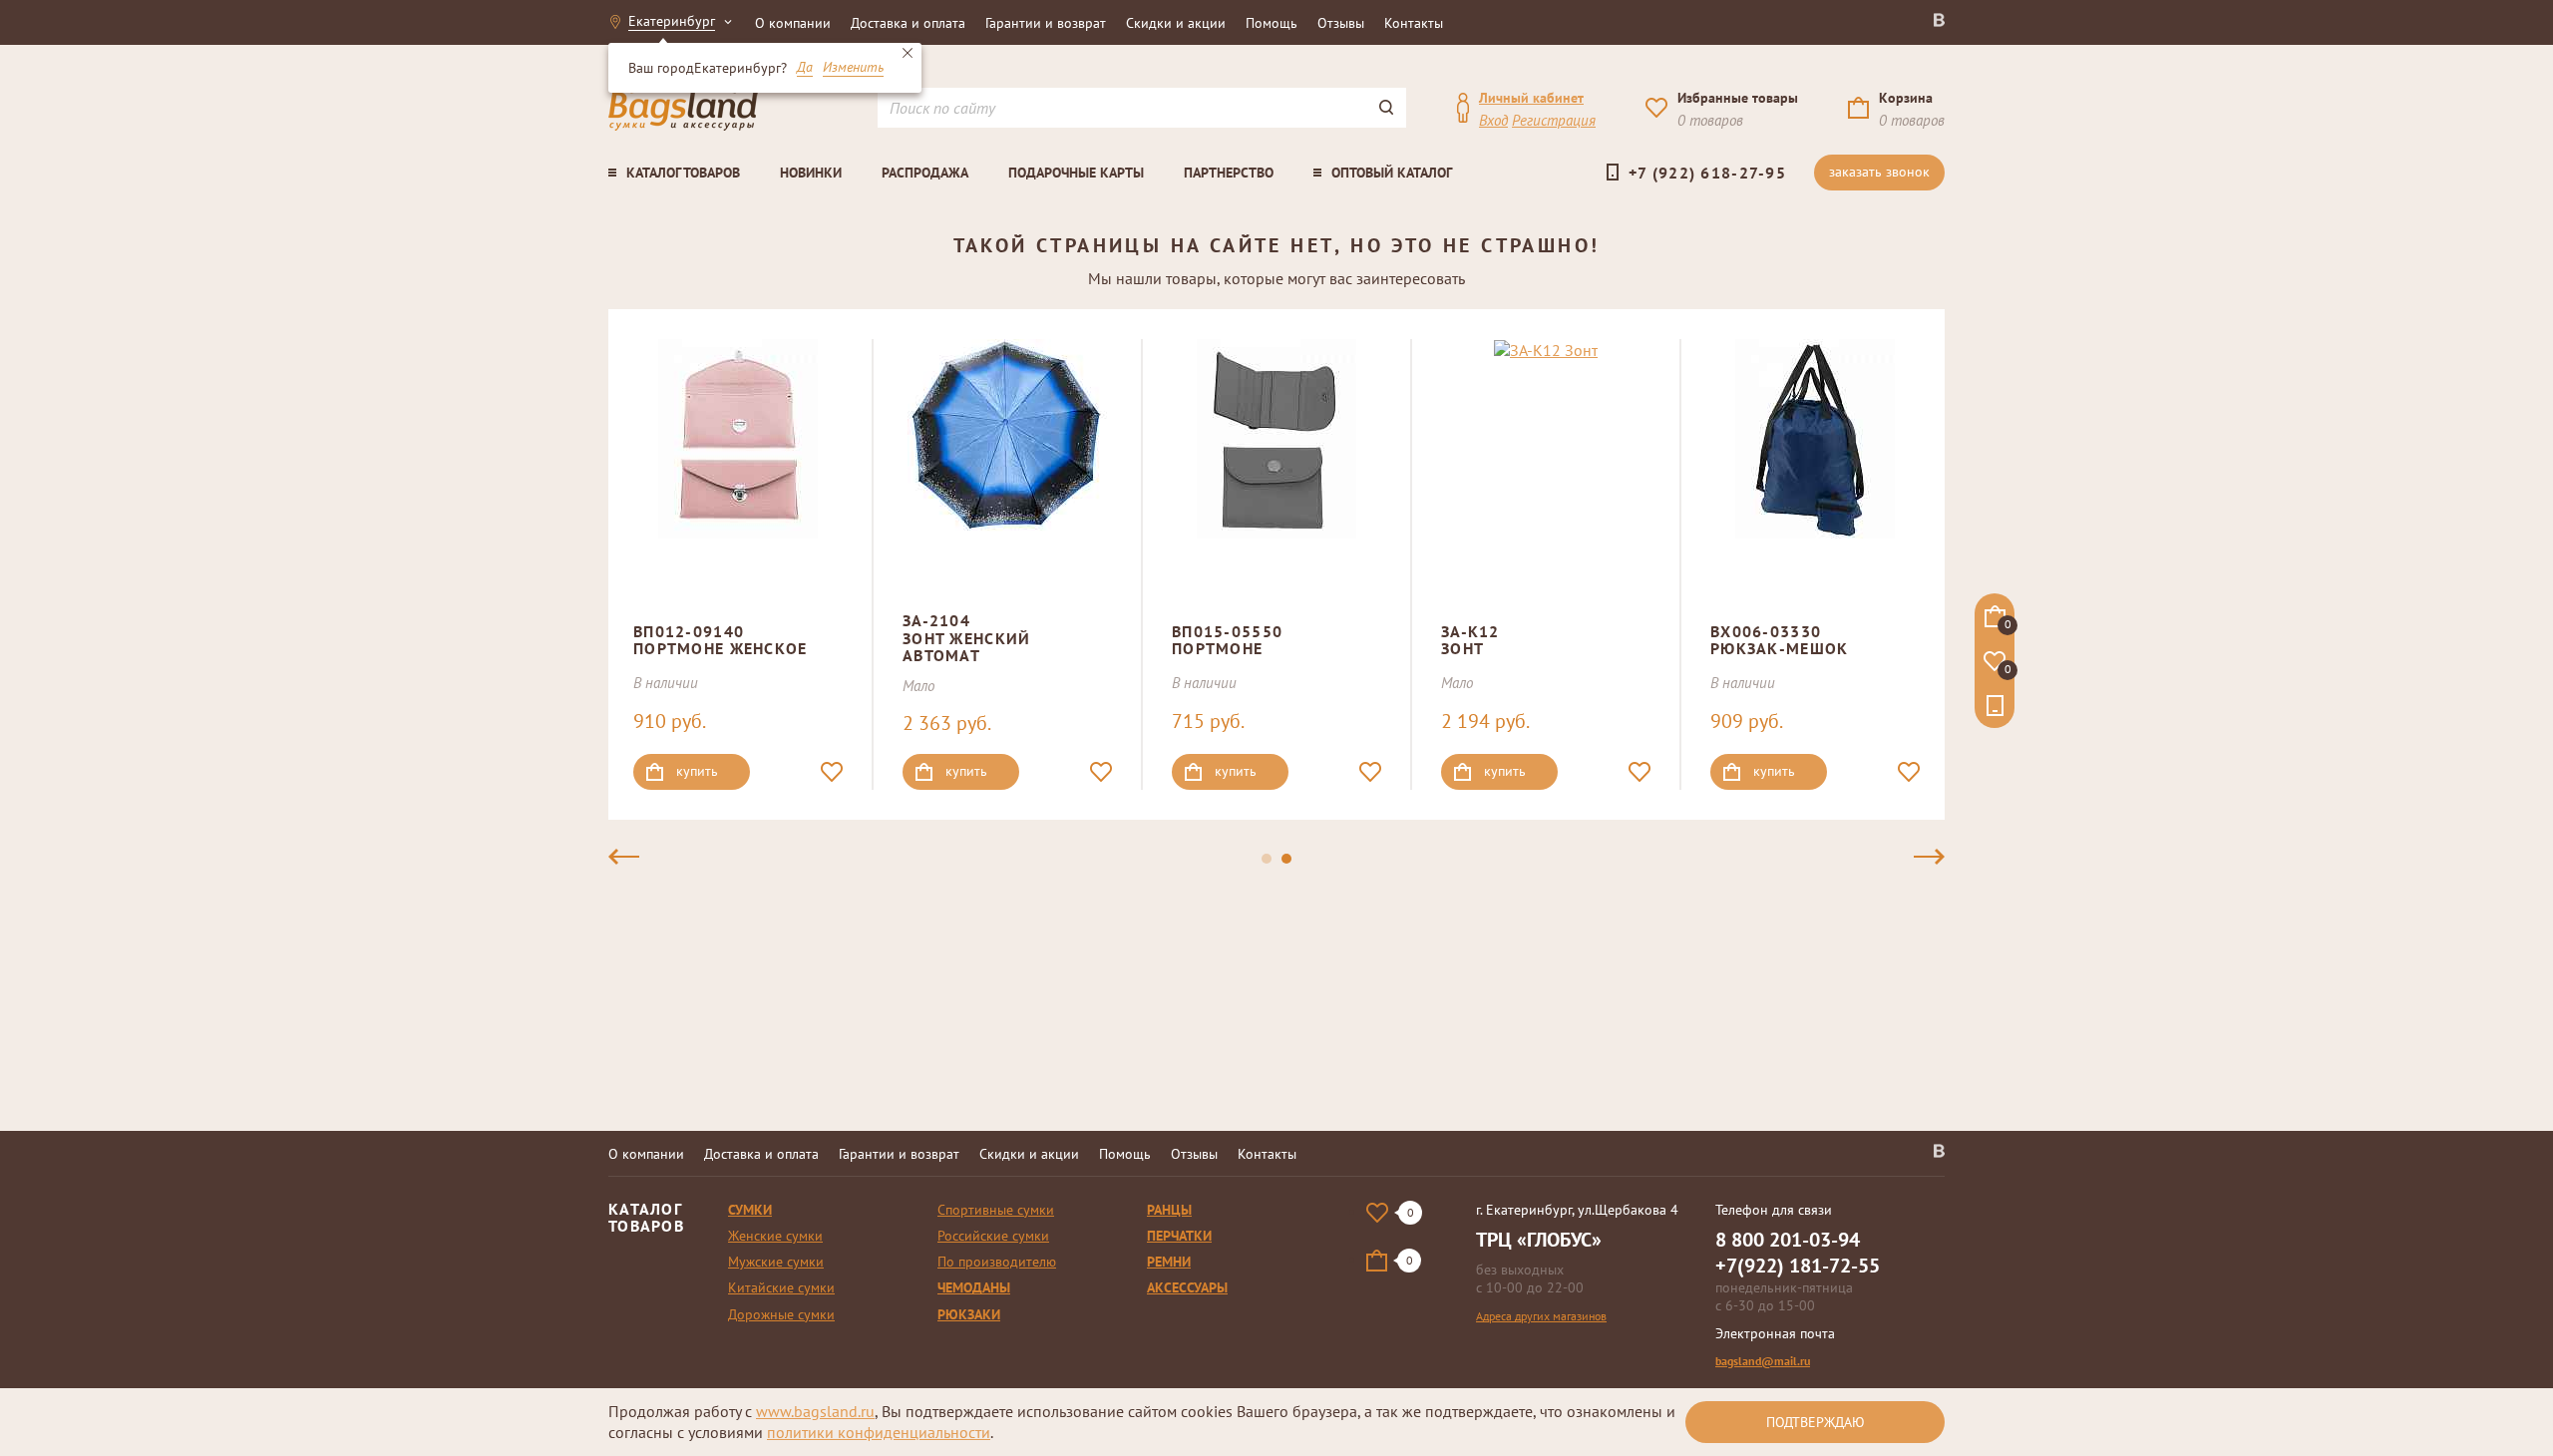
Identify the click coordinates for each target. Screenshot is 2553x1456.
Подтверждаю (1816, 1422)
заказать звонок (1879, 172)
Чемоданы (974, 1287)
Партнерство (1229, 173)
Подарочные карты (1076, 173)
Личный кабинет (1531, 98)
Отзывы (1341, 23)
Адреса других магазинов (1541, 1316)
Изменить (853, 68)
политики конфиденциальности (879, 1432)
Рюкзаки (969, 1314)
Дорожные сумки (781, 1314)
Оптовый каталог (1392, 173)
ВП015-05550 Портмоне (1227, 640)
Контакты (1414, 23)
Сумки (750, 1210)
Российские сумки (993, 1236)
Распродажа (925, 173)
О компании (793, 23)
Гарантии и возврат (1046, 23)
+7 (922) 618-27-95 (1707, 173)
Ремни (1169, 1262)
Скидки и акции (1176, 23)
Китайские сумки (781, 1287)
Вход (1493, 120)
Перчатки (1179, 1236)
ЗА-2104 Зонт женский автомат (966, 638)
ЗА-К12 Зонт (1470, 640)
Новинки (811, 173)
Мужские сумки (776, 1262)
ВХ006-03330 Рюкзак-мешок (1779, 640)
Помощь (1272, 23)
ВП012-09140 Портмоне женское (720, 640)
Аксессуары (1187, 1287)
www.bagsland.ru (815, 1411)
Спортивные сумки (996, 1210)
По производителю (997, 1262)
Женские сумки (775, 1236)
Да (805, 68)
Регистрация (1554, 120)
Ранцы (1169, 1210)
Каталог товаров (683, 173)
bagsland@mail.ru (1763, 1361)
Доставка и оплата (908, 23)
